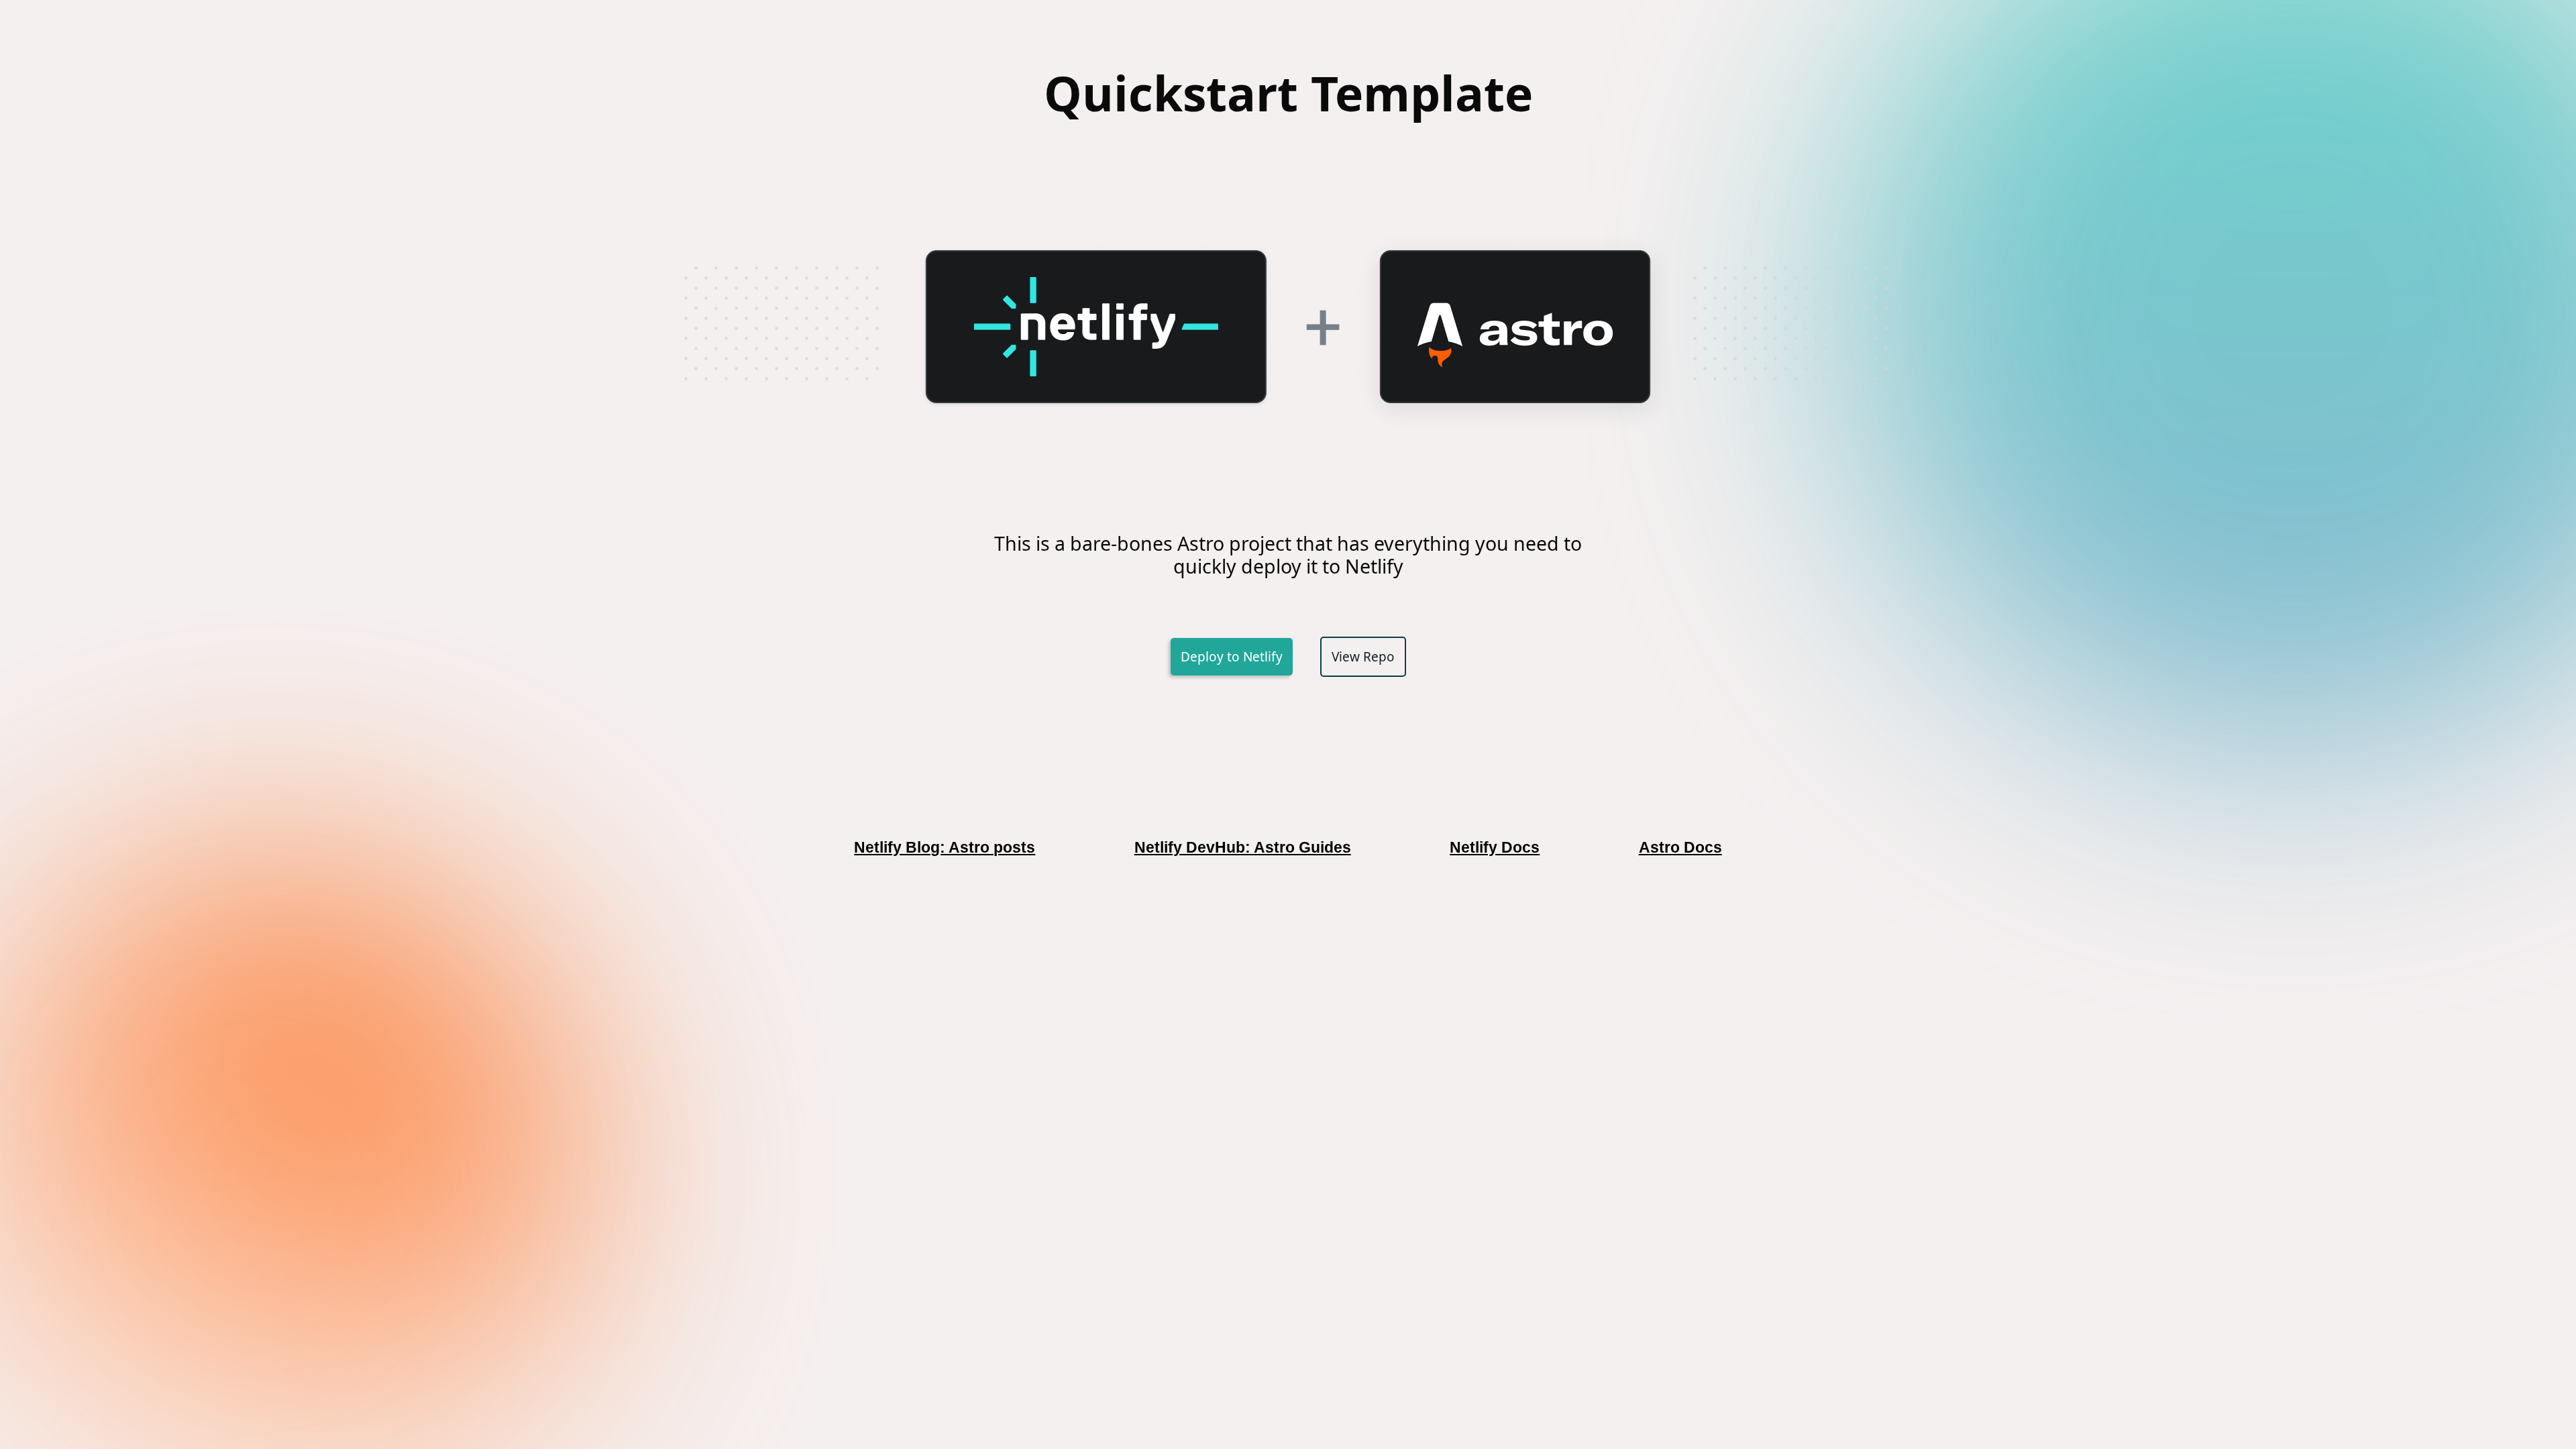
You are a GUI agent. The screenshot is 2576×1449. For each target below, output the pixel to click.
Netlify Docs (1495, 847)
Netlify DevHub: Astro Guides (1243, 847)
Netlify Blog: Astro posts (945, 847)
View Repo (1363, 657)
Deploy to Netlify (1232, 657)
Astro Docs (1680, 847)
